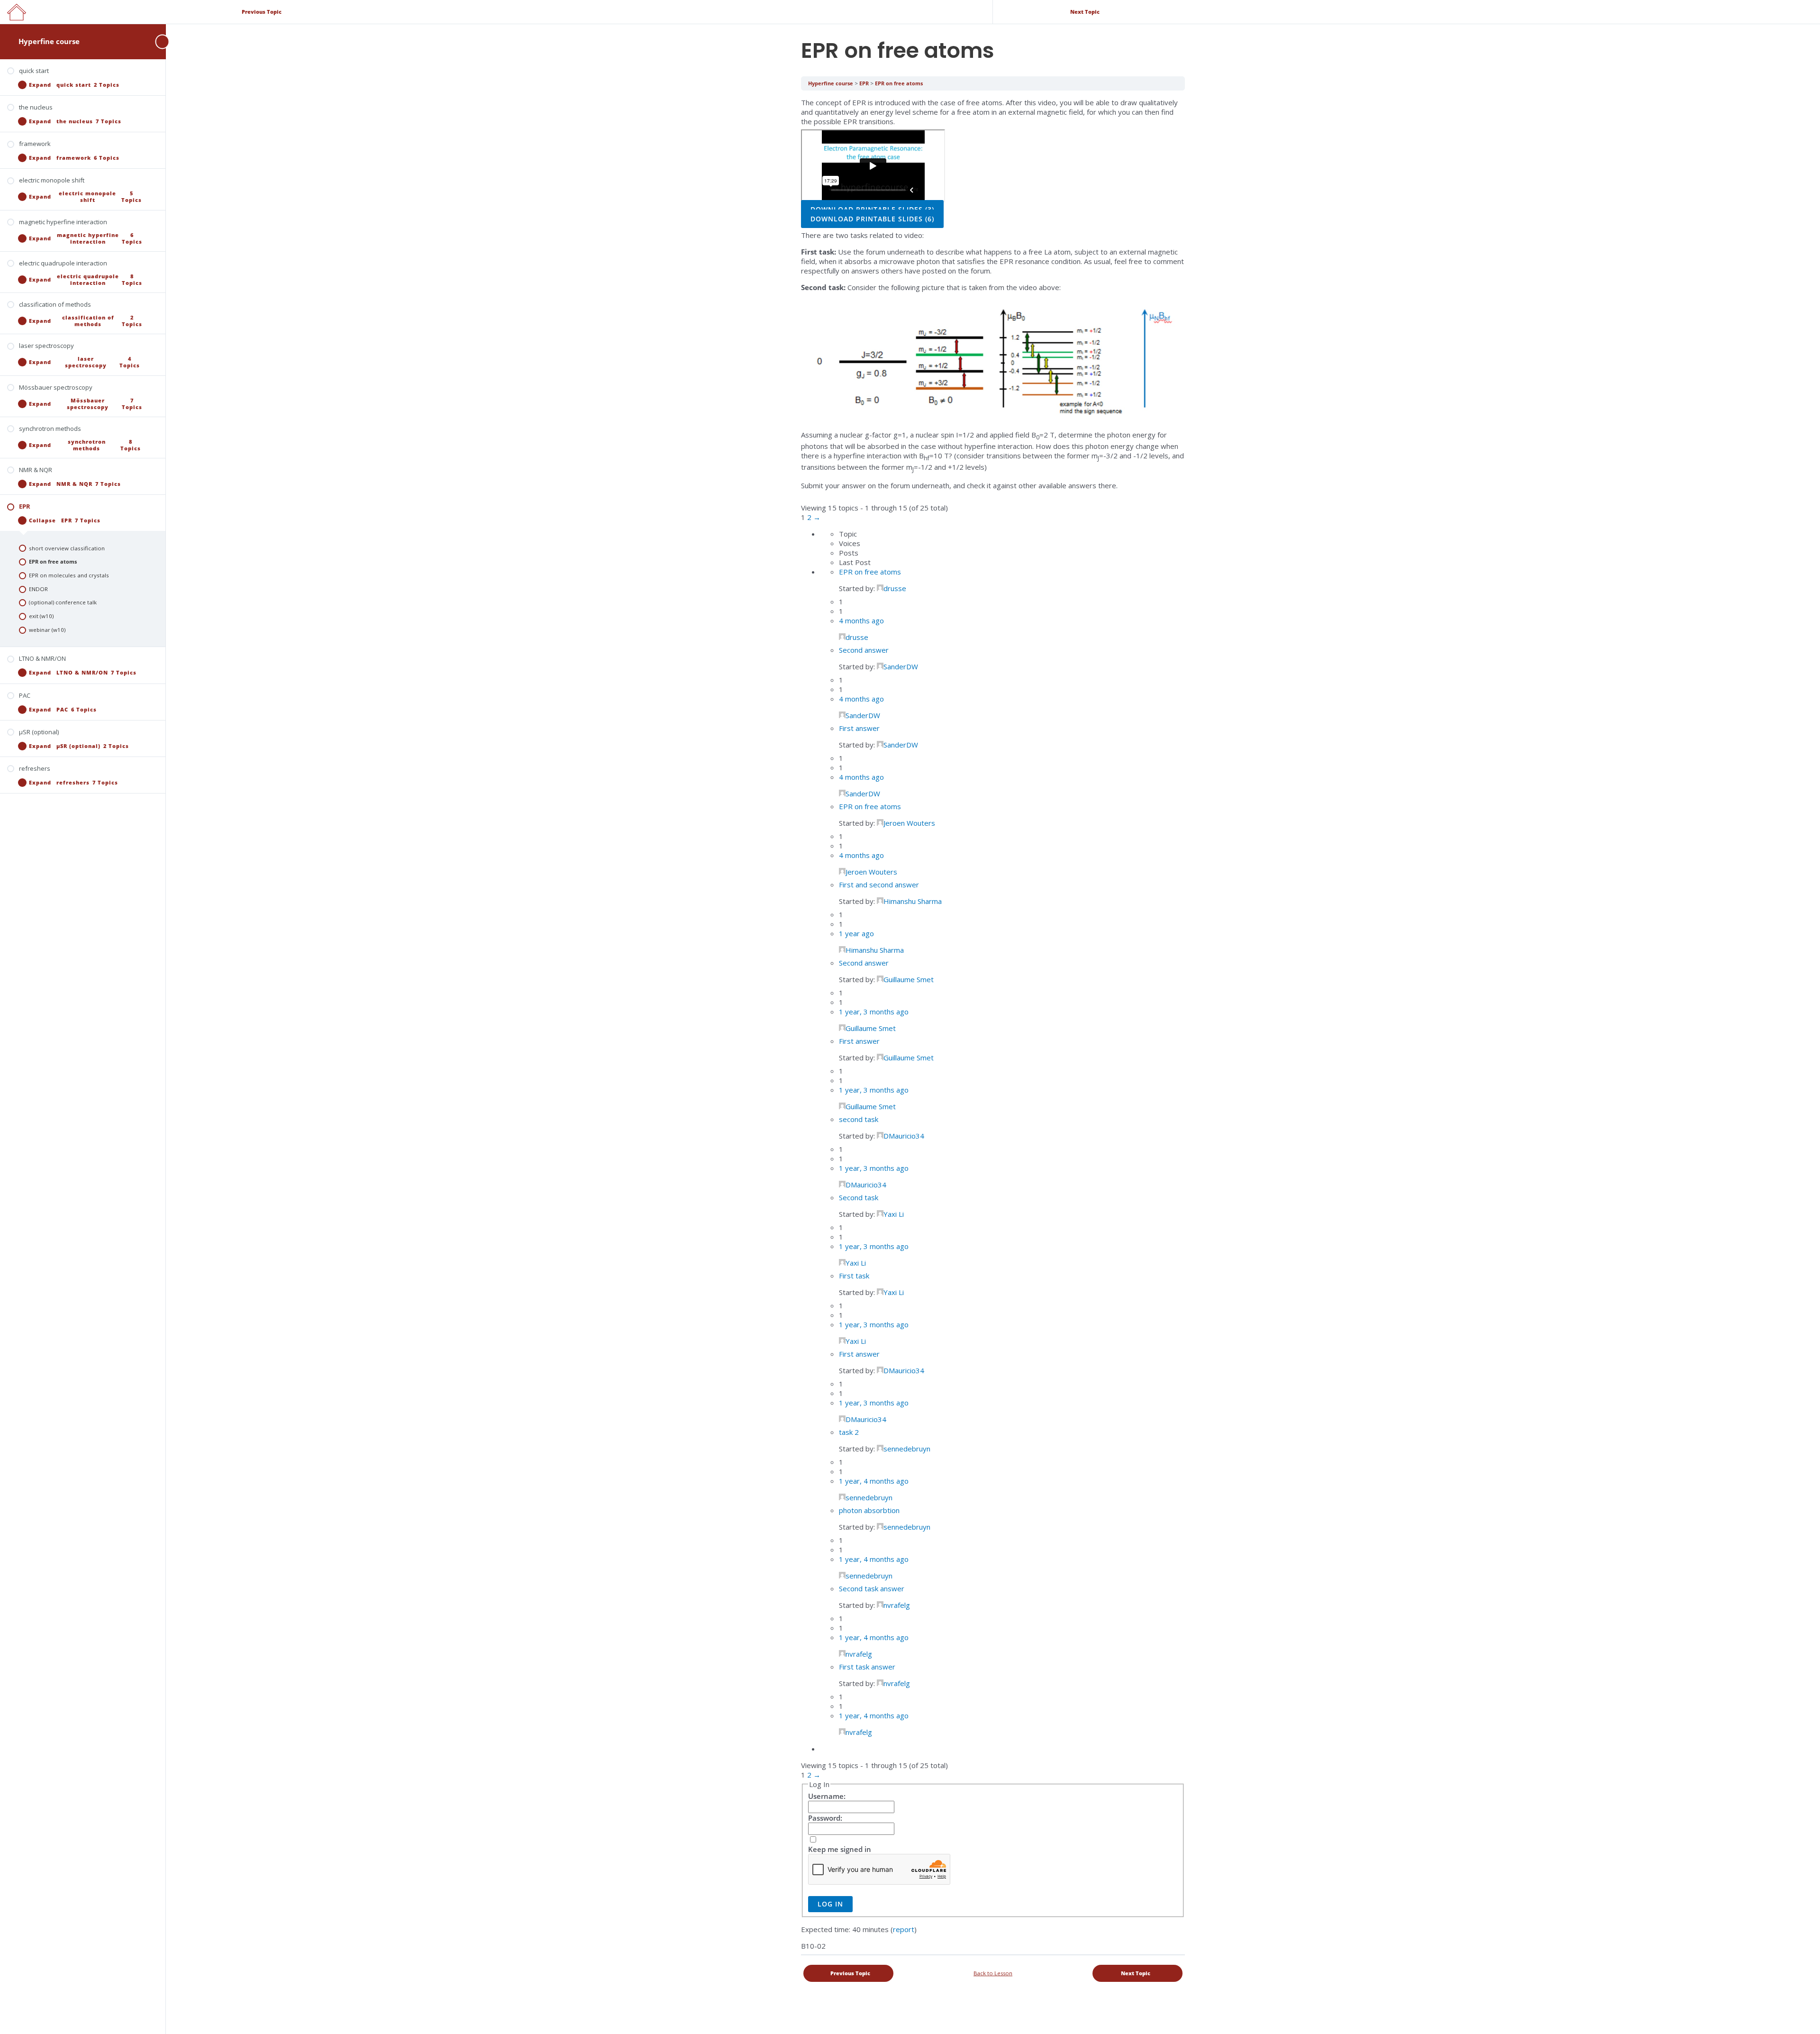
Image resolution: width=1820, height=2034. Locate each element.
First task (854, 1276)
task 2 (849, 1432)
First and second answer (879, 885)
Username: (827, 1796)
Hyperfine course (49, 41)
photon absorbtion (869, 1510)
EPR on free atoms (899, 83)
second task (859, 1119)
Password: (825, 1818)
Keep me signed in (840, 1849)
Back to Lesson (993, 1973)
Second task (859, 1197)
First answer (859, 728)
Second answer (864, 650)
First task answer (867, 1667)
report (904, 1929)
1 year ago (856, 933)
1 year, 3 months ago (874, 1012)
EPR (865, 83)
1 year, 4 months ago (874, 1481)
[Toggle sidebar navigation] (156, 41)
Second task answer (872, 1588)
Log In (830, 1904)
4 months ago (861, 620)
